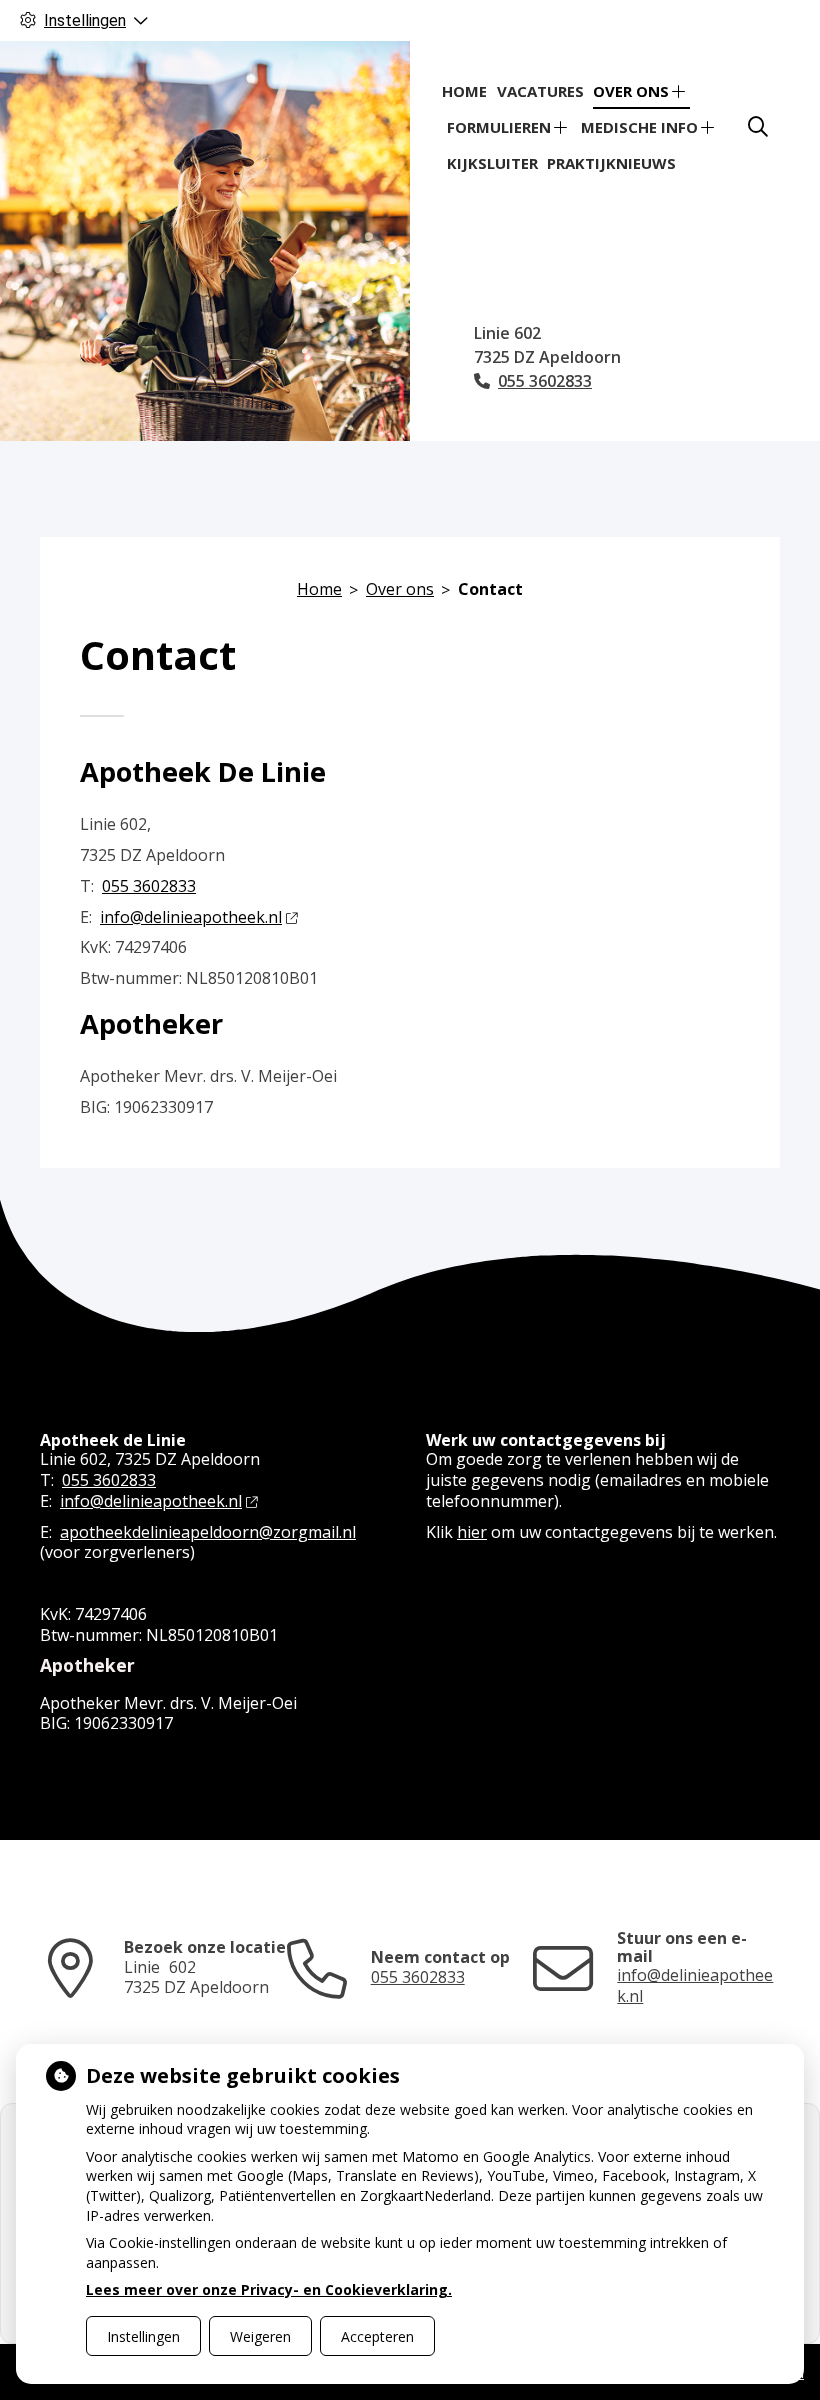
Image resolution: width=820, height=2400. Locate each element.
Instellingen (143, 2336)
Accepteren (377, 2336)
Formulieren (499, 127)
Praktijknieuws (611, 163)
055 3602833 (149, 886)
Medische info (639, 127)
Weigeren (260, 2336)
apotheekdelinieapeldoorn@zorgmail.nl (208, 1532)
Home (464, 91)
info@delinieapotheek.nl (191, 917)
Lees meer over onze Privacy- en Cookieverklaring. (269, 2289)
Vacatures (540, 91)
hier (472, 1532)
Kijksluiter (492, 163)
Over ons (631, 91)
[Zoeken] (758, 127)
